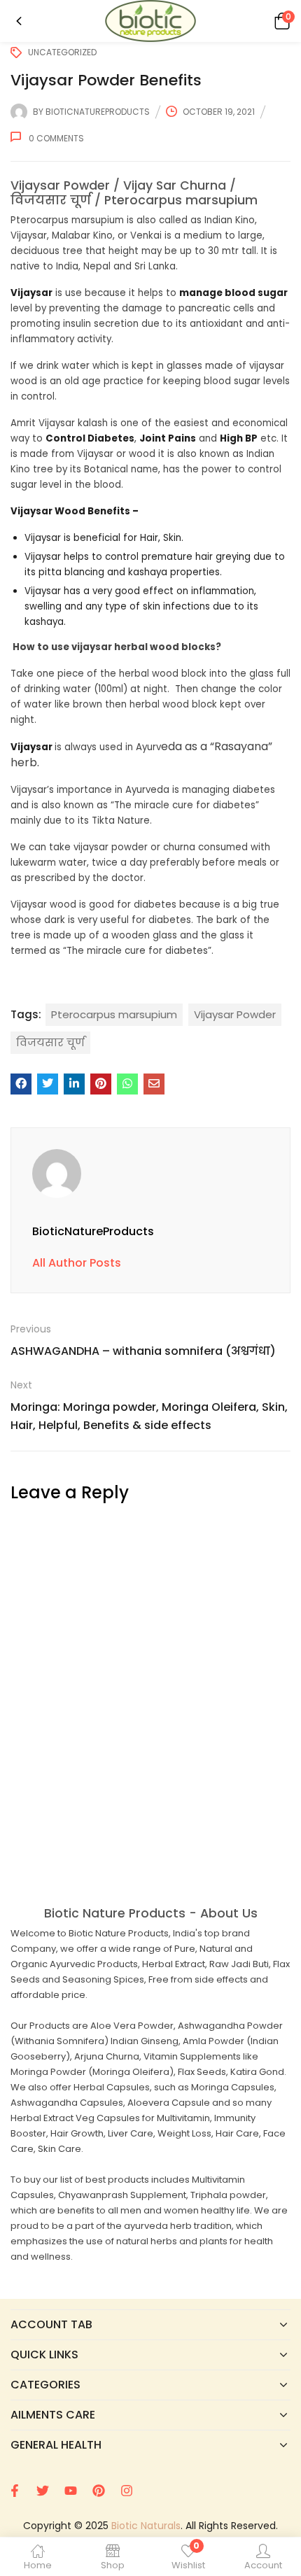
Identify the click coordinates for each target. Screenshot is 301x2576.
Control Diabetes (90, 438)
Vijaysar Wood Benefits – (75, 511)
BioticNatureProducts (98, 112)
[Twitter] (43, 2491)
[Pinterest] (99, 2491)
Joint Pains (168, 438)
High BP (239, 438)
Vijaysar (31, 293)
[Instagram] (127, 2491)
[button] (280, 21)
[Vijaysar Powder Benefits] (21, 1084)
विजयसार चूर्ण (50, 1042)
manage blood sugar (233, 293)
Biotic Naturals (146, 2526)
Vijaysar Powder (235, 1014)
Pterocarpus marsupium (114, 1014)
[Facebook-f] (15, 2491)
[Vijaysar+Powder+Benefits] (48, 1084)
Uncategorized (62, 52)
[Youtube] (71, 2491)
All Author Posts (77, 1263)
